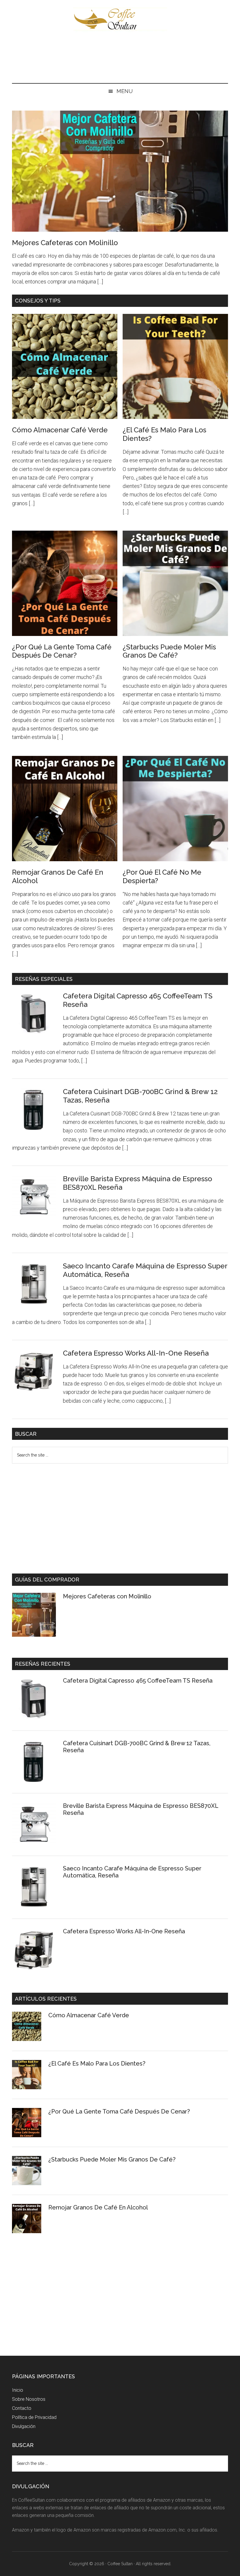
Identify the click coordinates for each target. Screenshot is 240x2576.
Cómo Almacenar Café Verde (60, 430)
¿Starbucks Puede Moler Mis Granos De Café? (169, 651)
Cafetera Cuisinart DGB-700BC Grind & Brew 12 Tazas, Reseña (140, 1096)
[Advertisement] (120, 59)
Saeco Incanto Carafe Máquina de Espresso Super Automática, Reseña (145, 1270)
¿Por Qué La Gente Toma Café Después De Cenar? (62, 651)
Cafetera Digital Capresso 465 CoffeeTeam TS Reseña (138, 1000)
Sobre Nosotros (29, 2399)
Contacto (22, 2408)
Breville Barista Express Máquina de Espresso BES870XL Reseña (138, 1183)
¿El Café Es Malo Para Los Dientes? (97, 2063)
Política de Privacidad (34, 2417)
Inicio (18, 2390)
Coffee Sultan (120, 19)
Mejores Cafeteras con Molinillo (65, 243)
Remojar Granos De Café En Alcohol (58, 876)
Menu (125, 91)
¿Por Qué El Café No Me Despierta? (162, 876)
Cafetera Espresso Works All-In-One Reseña (136, 1353)
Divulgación (24, 2426)
